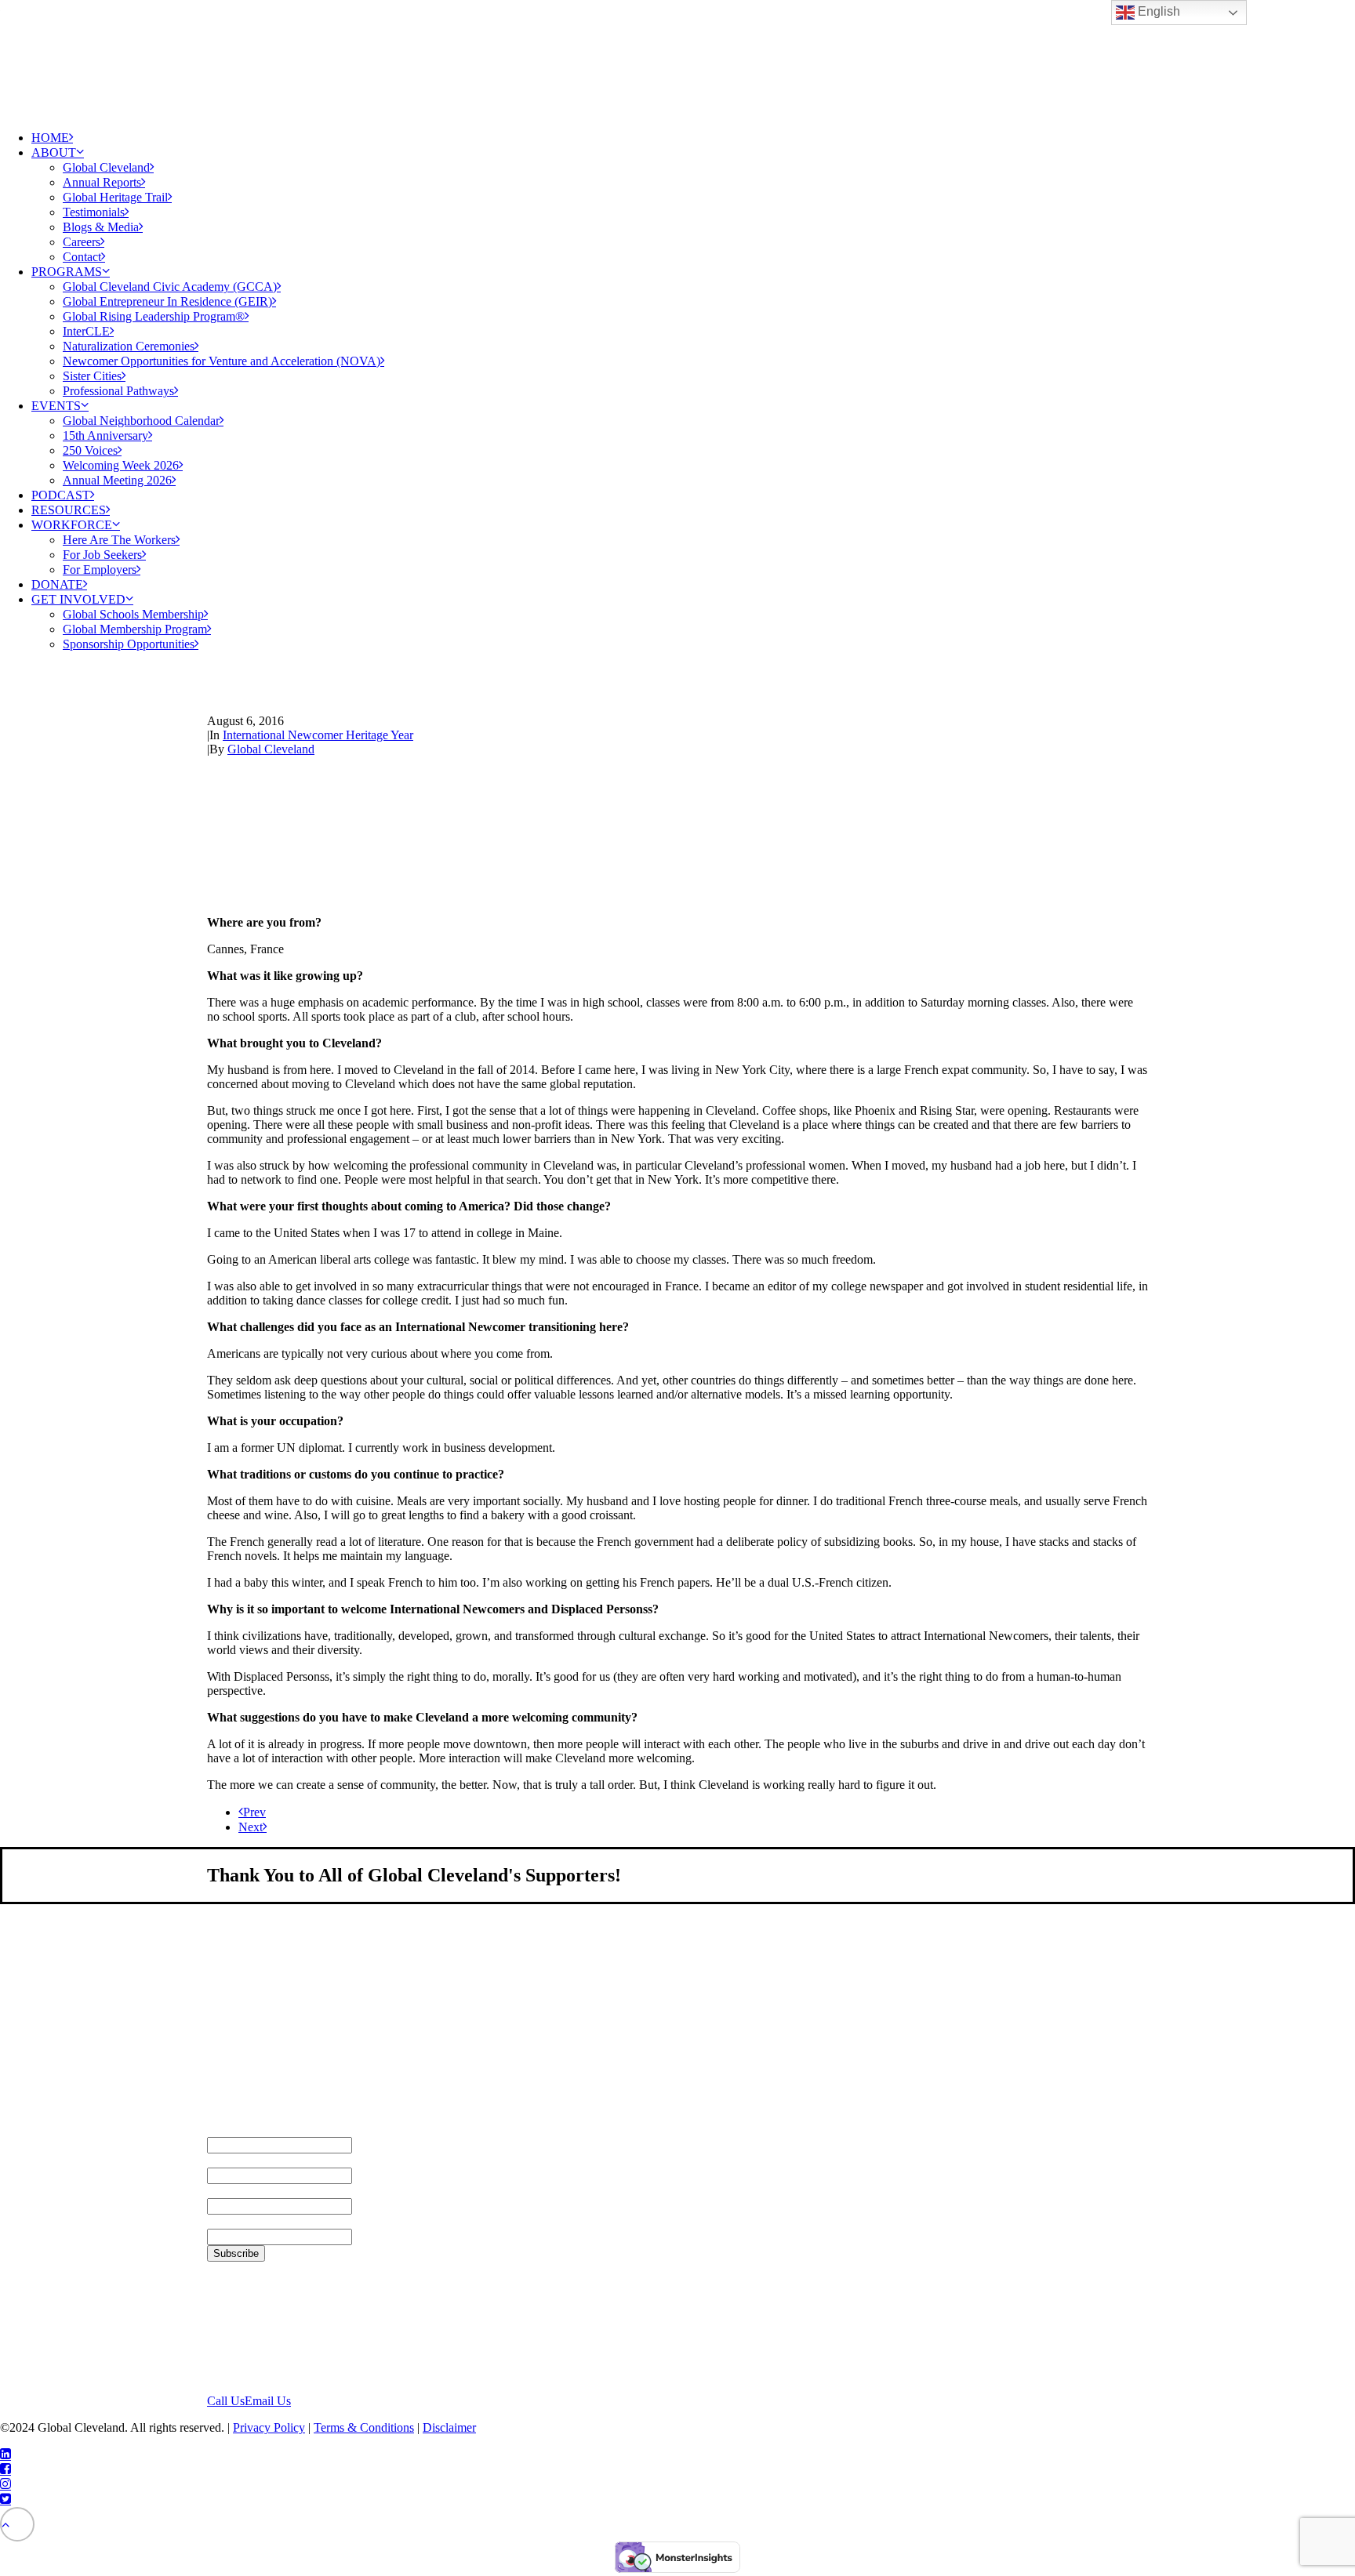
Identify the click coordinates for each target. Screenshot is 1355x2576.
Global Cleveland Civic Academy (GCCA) (170, 287)
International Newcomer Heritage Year (318, 735)
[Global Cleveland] (677, 59)
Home (50, 138)
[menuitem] (693, 138)
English (1157, 11)
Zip (216, 2221)
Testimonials (94, 212)
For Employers (100, 570)
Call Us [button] (226, 2401)
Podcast (61, 495)
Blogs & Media (101, 227)
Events (56, 406)
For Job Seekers (102, 555)
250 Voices (90, 450)
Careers (82, 242)
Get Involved (78, 599)
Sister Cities (92, 376)
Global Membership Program (135, 629)
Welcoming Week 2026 (121, 465)
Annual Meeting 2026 (117, 480)
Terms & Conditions (364, 2427)
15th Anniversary (105, 435)
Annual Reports (102, 182)
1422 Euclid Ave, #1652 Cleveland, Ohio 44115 (269, 2327)
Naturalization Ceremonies (129, 346)
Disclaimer (449, 2427)
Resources (69, 510)
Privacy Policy (269, 2427)
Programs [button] (67, 272)
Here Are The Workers (119, 540)
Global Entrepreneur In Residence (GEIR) (167, 301)
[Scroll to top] (17, 2523)
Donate (57, 584)
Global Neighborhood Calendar (141, 421)
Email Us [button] (268, 2401)
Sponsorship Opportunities (129, 644)
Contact (82, 257)
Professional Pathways (118, 391)
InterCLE (86, 331)
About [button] (54, 152)
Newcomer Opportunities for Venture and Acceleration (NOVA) (222, 361)
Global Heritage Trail (115, 197)
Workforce (72, 525)
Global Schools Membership (133, 614)
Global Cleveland (106, 167)
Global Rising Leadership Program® (154, 316)
